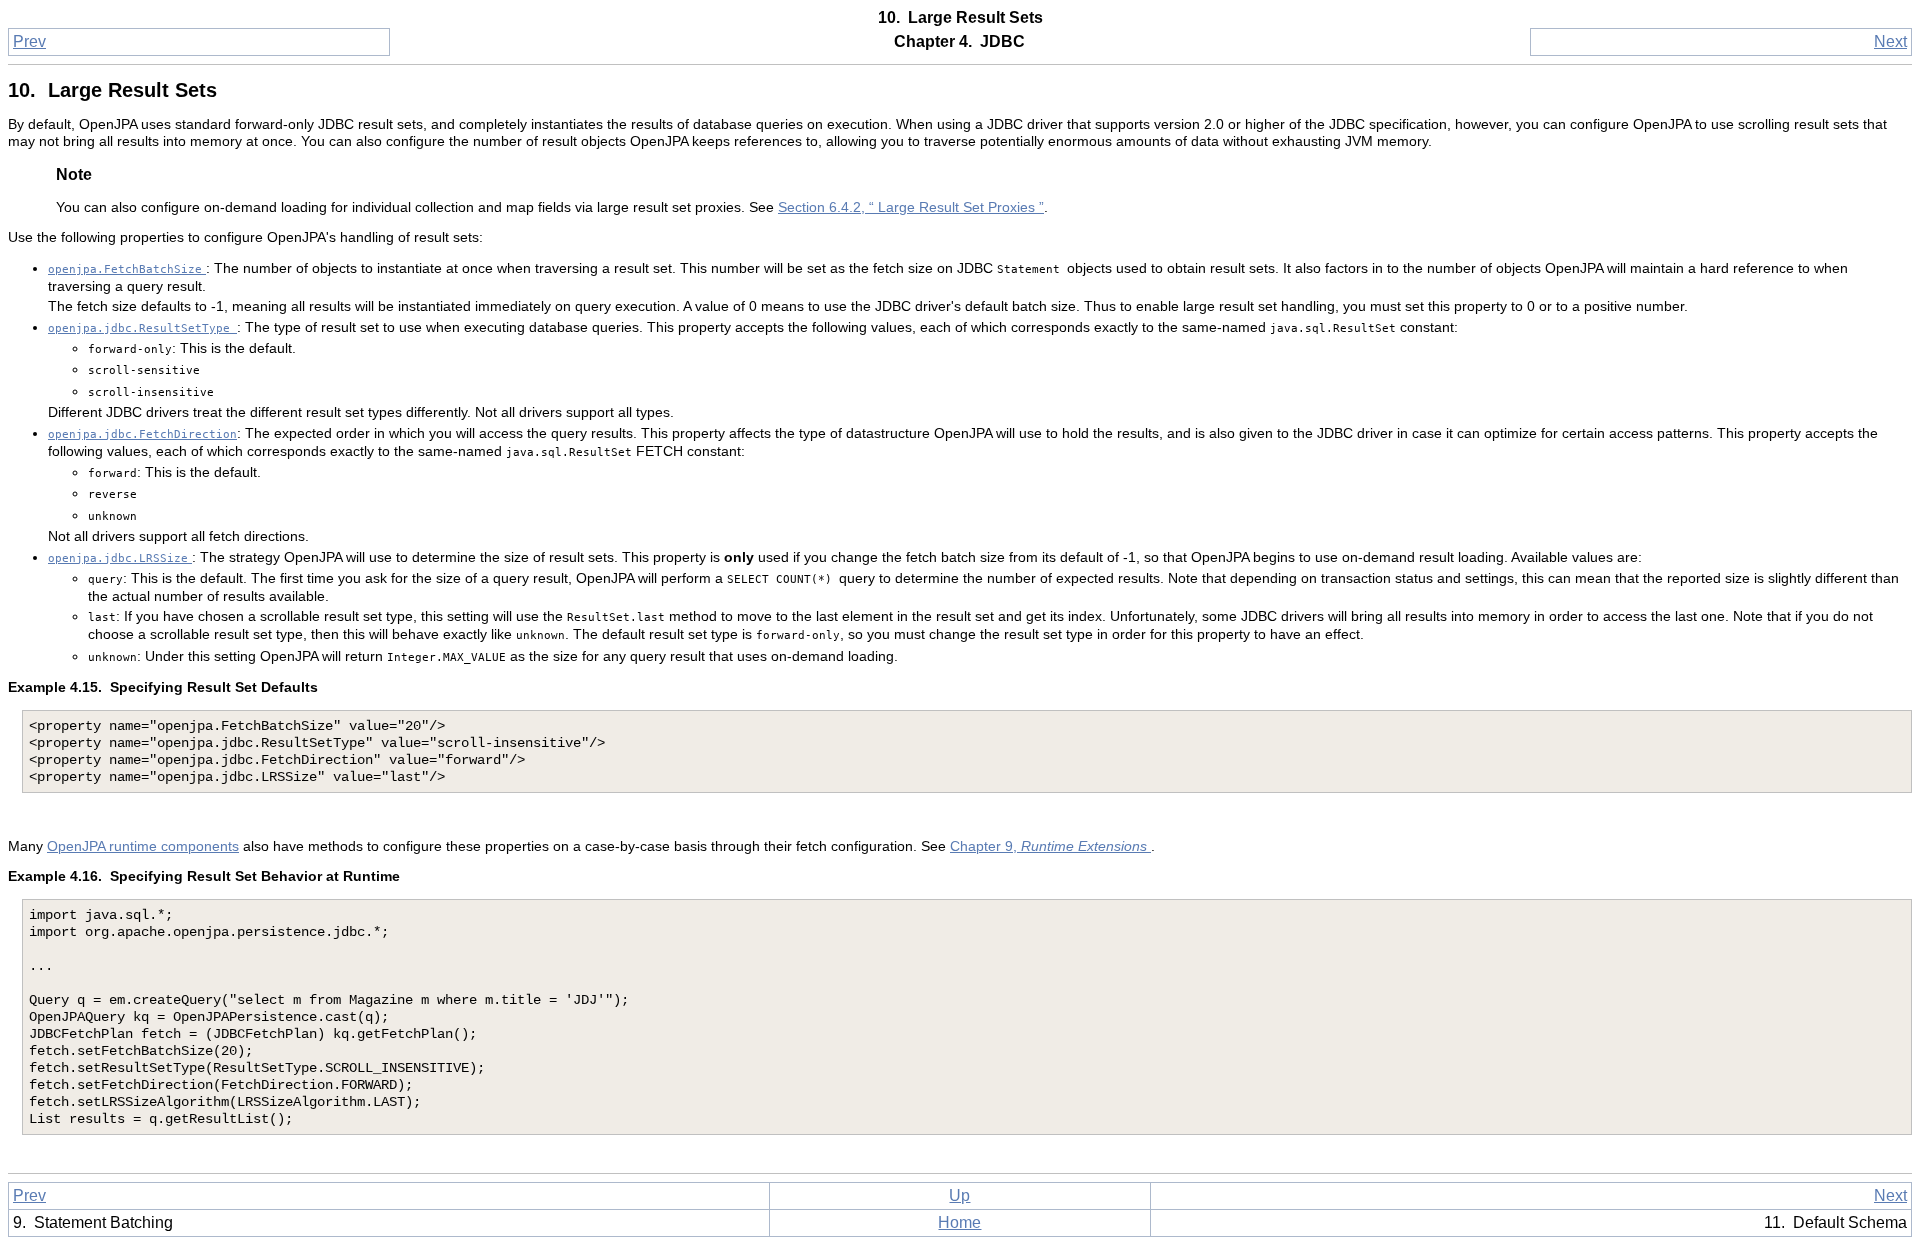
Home (959, 1222)
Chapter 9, (1050, 846)
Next (1890, 41)
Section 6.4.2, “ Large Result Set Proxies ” (911, 207)
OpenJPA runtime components (143, 846)
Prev (29, 41)
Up (959, 1195)
